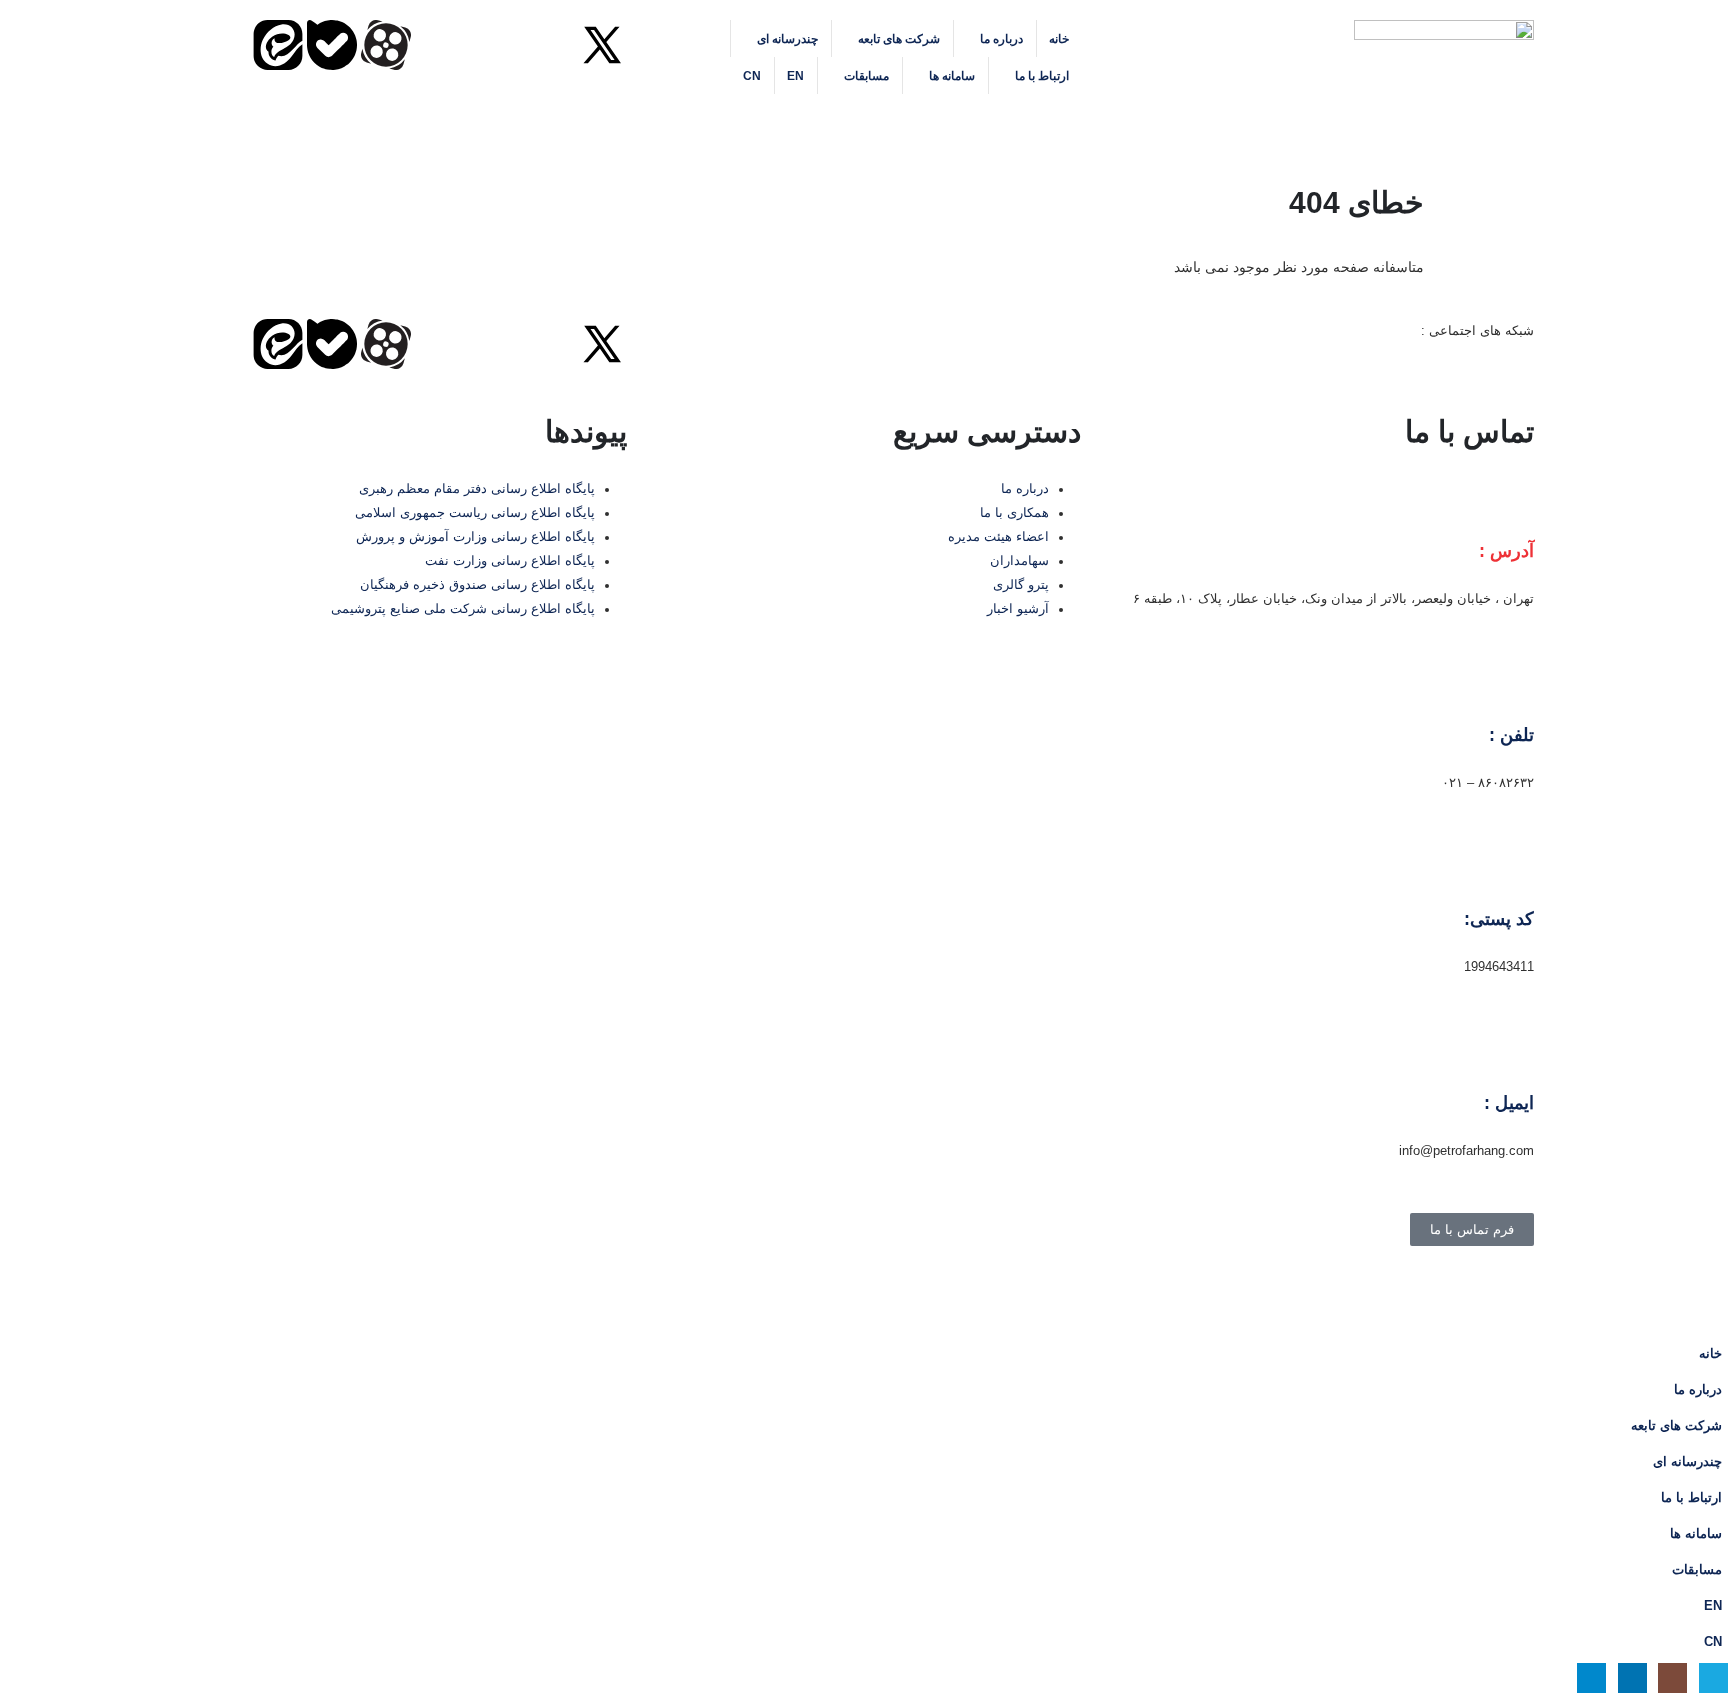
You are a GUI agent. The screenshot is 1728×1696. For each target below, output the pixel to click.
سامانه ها (952, 76)
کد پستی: (1499, 919)
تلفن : (1511, 735)
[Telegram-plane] (440, 45)
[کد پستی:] (1509, 870)
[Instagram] (548, 45)
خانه (1059, 39)
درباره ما (1001, 39)
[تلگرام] (1591, 1677)
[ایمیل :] (1509, 1054)
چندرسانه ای (787, 39)
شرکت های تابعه (899, 39)
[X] (1713, 1677)
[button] (611, 120)
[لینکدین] (1632, 1677)
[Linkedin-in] (494, 45)
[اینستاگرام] (1672, 1677)
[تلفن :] (1509, 686)
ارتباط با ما (1042, 76)
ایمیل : (1509, 1103)
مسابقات (866, 76)
